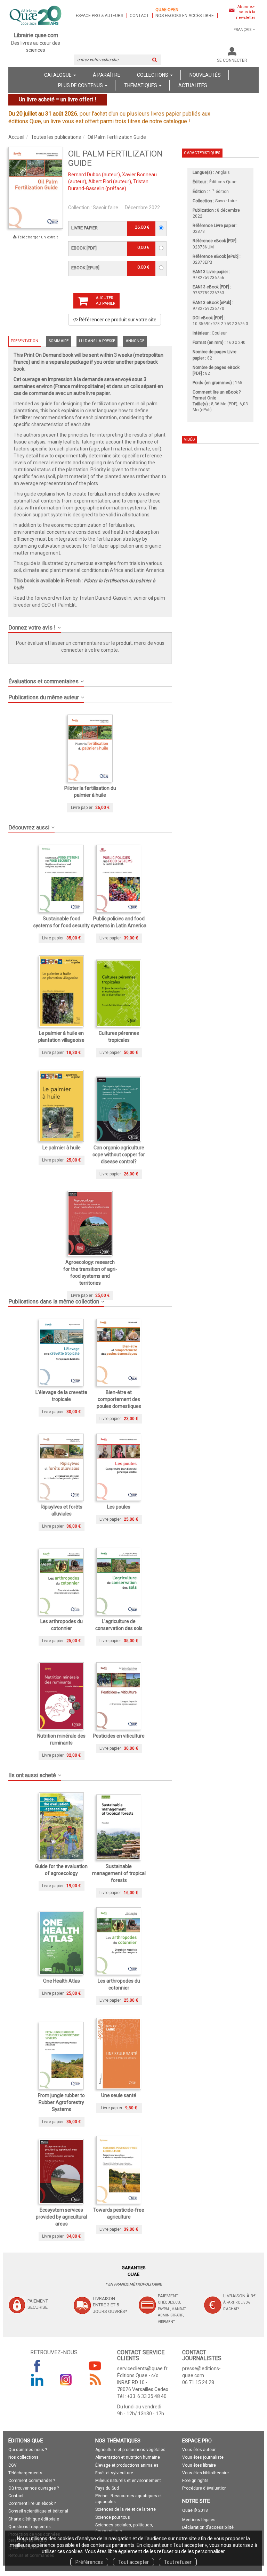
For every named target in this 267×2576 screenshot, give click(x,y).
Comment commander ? (32, 2481)
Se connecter (232, 60)
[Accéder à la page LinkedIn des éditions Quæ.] (37, 2380)
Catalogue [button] (58, 75)
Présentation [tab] (25, 341)
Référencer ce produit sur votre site (117, 320)
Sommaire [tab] (59, 341)
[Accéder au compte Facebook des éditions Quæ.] (37, 2366)
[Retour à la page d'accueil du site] (36, 16)
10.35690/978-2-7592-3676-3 (220, 324)
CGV (13, 2465)
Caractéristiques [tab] (202, 153)
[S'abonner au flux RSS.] (95, 2380)
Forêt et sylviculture (114, 2473)
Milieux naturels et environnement (128, 2481)
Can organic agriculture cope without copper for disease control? (119, 1155)
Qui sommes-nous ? (28, 2450)
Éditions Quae (223, 182)
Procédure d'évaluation (204, 2488)
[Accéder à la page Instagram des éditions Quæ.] (66, 2380)
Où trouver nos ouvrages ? (34, 2488)
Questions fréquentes (30, 2527)
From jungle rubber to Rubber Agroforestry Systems (61, 2102)
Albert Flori (100, 181)
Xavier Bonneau (139, 175)
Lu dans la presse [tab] (97, 341)
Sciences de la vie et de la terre (126, 2509)
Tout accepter (133, 2562)
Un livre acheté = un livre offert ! (58, 99)
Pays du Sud (107, 2488)
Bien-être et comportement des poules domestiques (119, 1399)
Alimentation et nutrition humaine (128, 2457)
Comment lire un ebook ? (32, 2503)
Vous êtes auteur (199, 2450)
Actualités (193, 85)
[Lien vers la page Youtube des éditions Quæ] (95, 2366)
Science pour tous (113, 2517)
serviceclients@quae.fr (142, 2368)
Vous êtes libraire (199, 2465)
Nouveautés (205, 75)
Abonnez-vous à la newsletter (246, 12)
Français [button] (243, 30)
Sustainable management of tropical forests (119, 1873)
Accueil (16, 137)
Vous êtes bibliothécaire (205, 2473)
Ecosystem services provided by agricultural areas (61, 2217)
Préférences (89, 2562)
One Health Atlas (62, 1981)
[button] (36, 188)
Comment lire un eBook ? (217, 392)
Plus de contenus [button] (81, 85)
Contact (139, 16)
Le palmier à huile (62, 1148)
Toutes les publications (56, 137)
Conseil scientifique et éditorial (38, 2511)
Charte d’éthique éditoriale (34, 2519)
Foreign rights (195, 2481)
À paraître (107, 75)
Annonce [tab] (135, 341)
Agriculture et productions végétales (130, 2450)
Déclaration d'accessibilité (208, 2527)
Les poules (119, 1507)
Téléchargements (25, 2473)
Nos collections (23, 2457)
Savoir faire (106, 208)
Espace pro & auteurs (99, 16)
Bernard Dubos (84, 175)
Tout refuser (178, 2562)
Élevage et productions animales (127, 2465)
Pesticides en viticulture (119, 1736)
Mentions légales (199, 2520)
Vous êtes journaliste (203, 2457)
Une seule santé (119, 2095)
